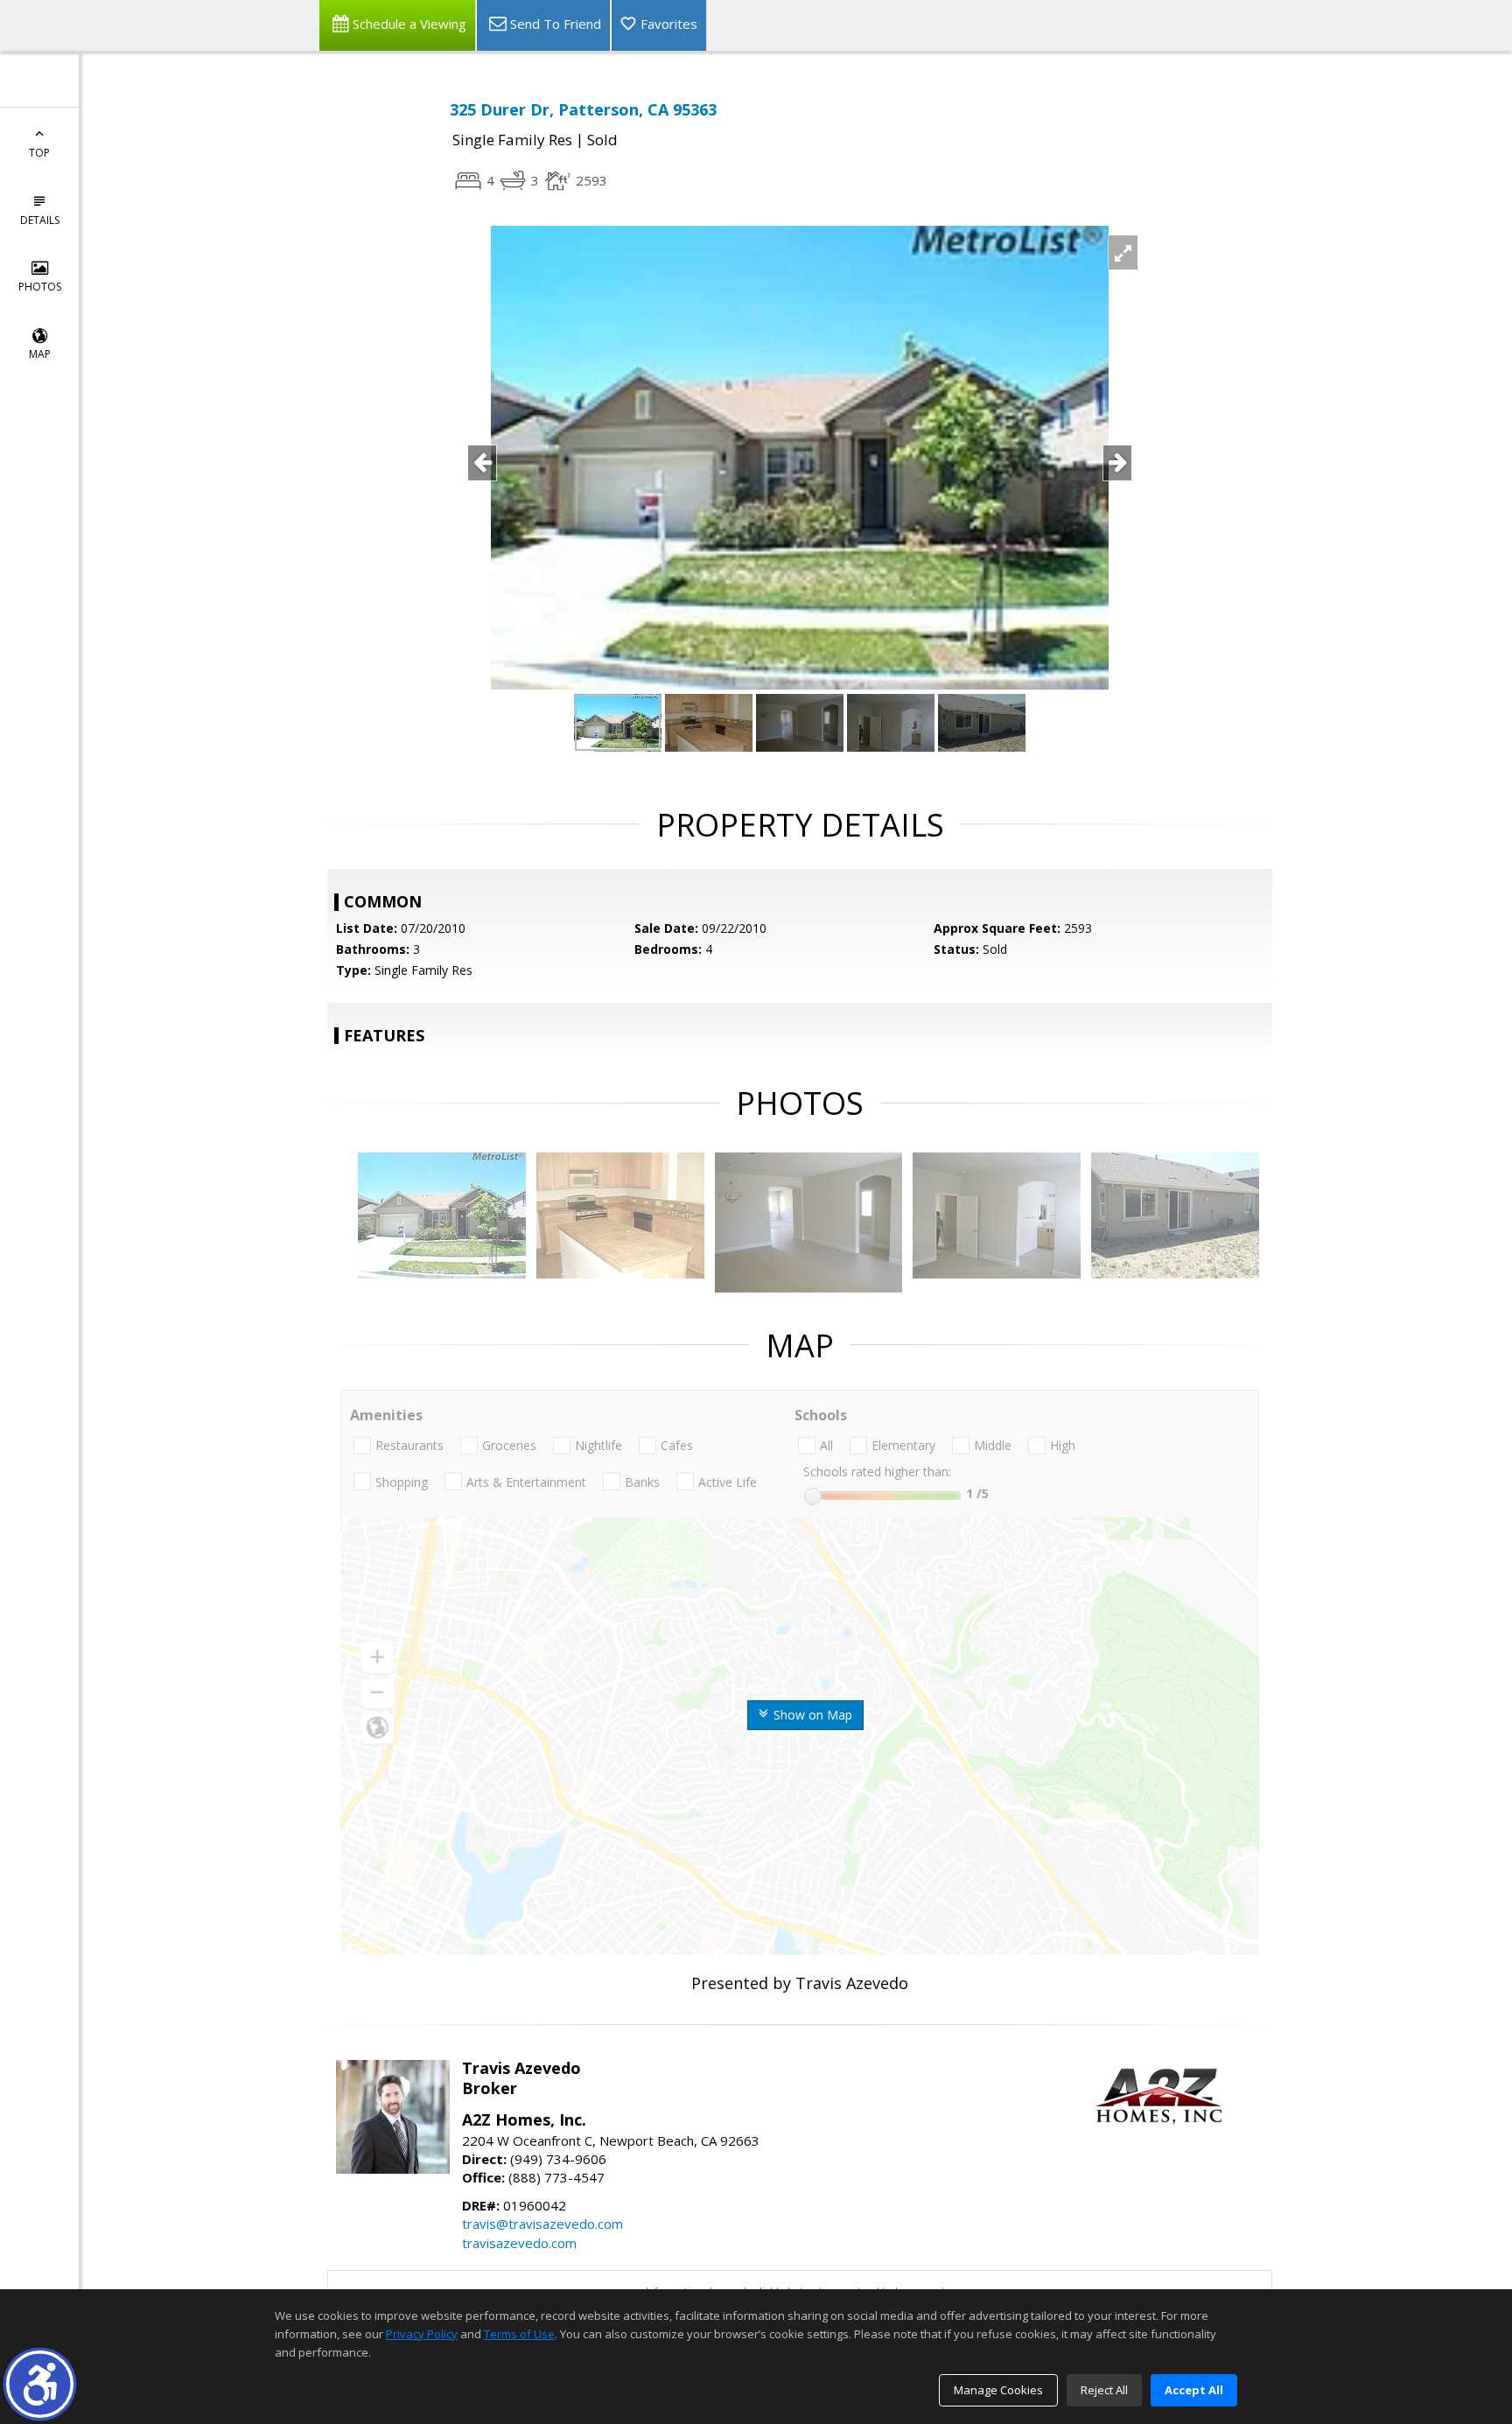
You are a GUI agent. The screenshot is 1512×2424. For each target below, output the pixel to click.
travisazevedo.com (519, 2243)
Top (39, 153)
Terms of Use (519, 2334)
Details (40, 220)
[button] (40, 2384)
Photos (40, 287)
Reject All (1104, 2390)
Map (40, 354)
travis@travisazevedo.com (542, 2224)
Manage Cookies (998, 2390)
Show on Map (811, 1715)
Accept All (1194, 2390)
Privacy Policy (422, 2334)
